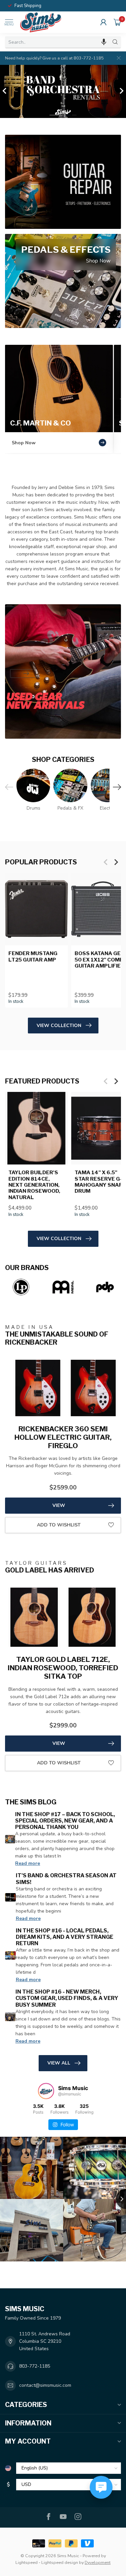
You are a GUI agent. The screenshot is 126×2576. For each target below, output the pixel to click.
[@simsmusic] (46, 2091)
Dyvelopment (98, 2562)
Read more (28, 1863)
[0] (117, 22)
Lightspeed (27, 2562)
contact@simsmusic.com (45, 2385)
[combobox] (57, 42)
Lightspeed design (60, 2562)
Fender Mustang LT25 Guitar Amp (33, 956)
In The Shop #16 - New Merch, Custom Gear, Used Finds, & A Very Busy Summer (67, 1998)
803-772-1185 (35, 2366)
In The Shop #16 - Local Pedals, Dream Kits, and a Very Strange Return (65, 1937)
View (59, 1505)
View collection (59, 1026)
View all (59, 2063)
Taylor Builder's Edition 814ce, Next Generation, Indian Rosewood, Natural (34, 1185)
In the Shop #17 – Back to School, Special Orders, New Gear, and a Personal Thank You (65, 1821)
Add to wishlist (59, 1525)
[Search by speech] (104, 42)
